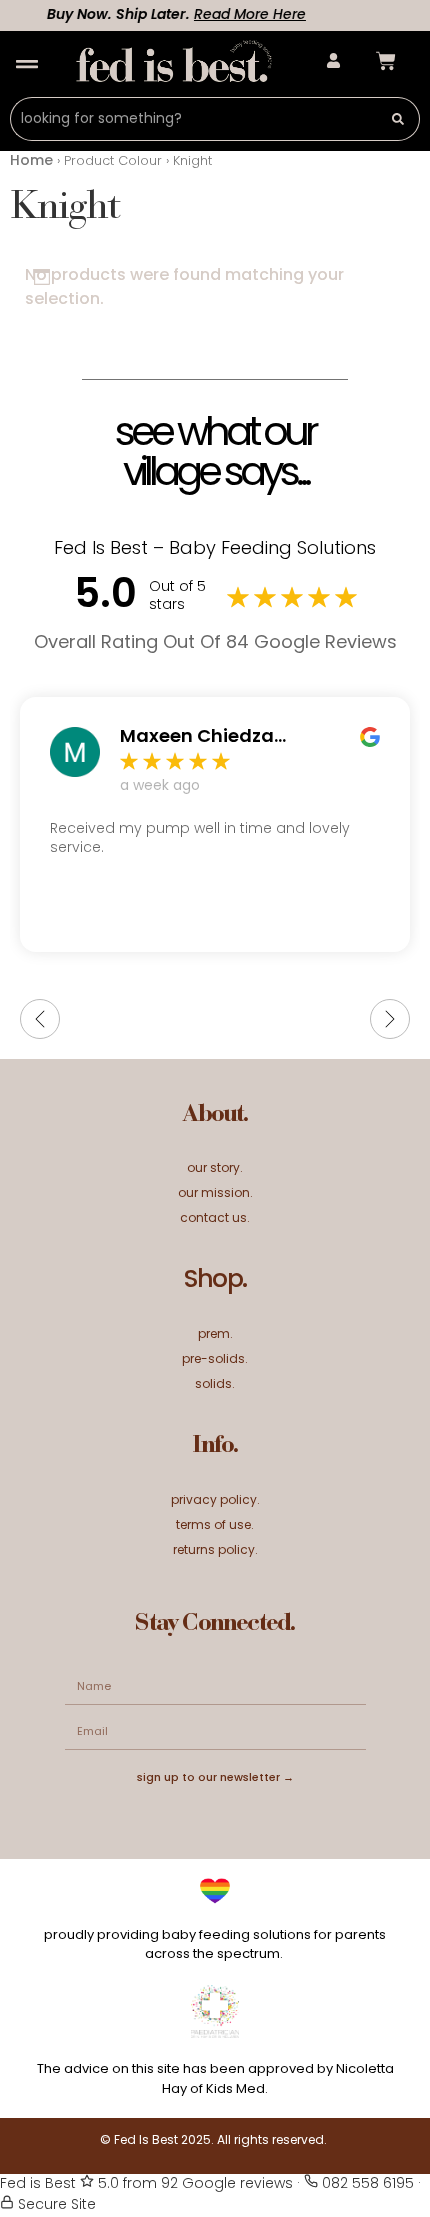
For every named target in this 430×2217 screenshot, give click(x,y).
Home (31, 161)
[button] (26, 64)
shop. (215, 1281)
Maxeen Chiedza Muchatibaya (197, 738)
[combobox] (193, 119)
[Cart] (386, 61)
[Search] (398, 119)
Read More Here (241, 15)
